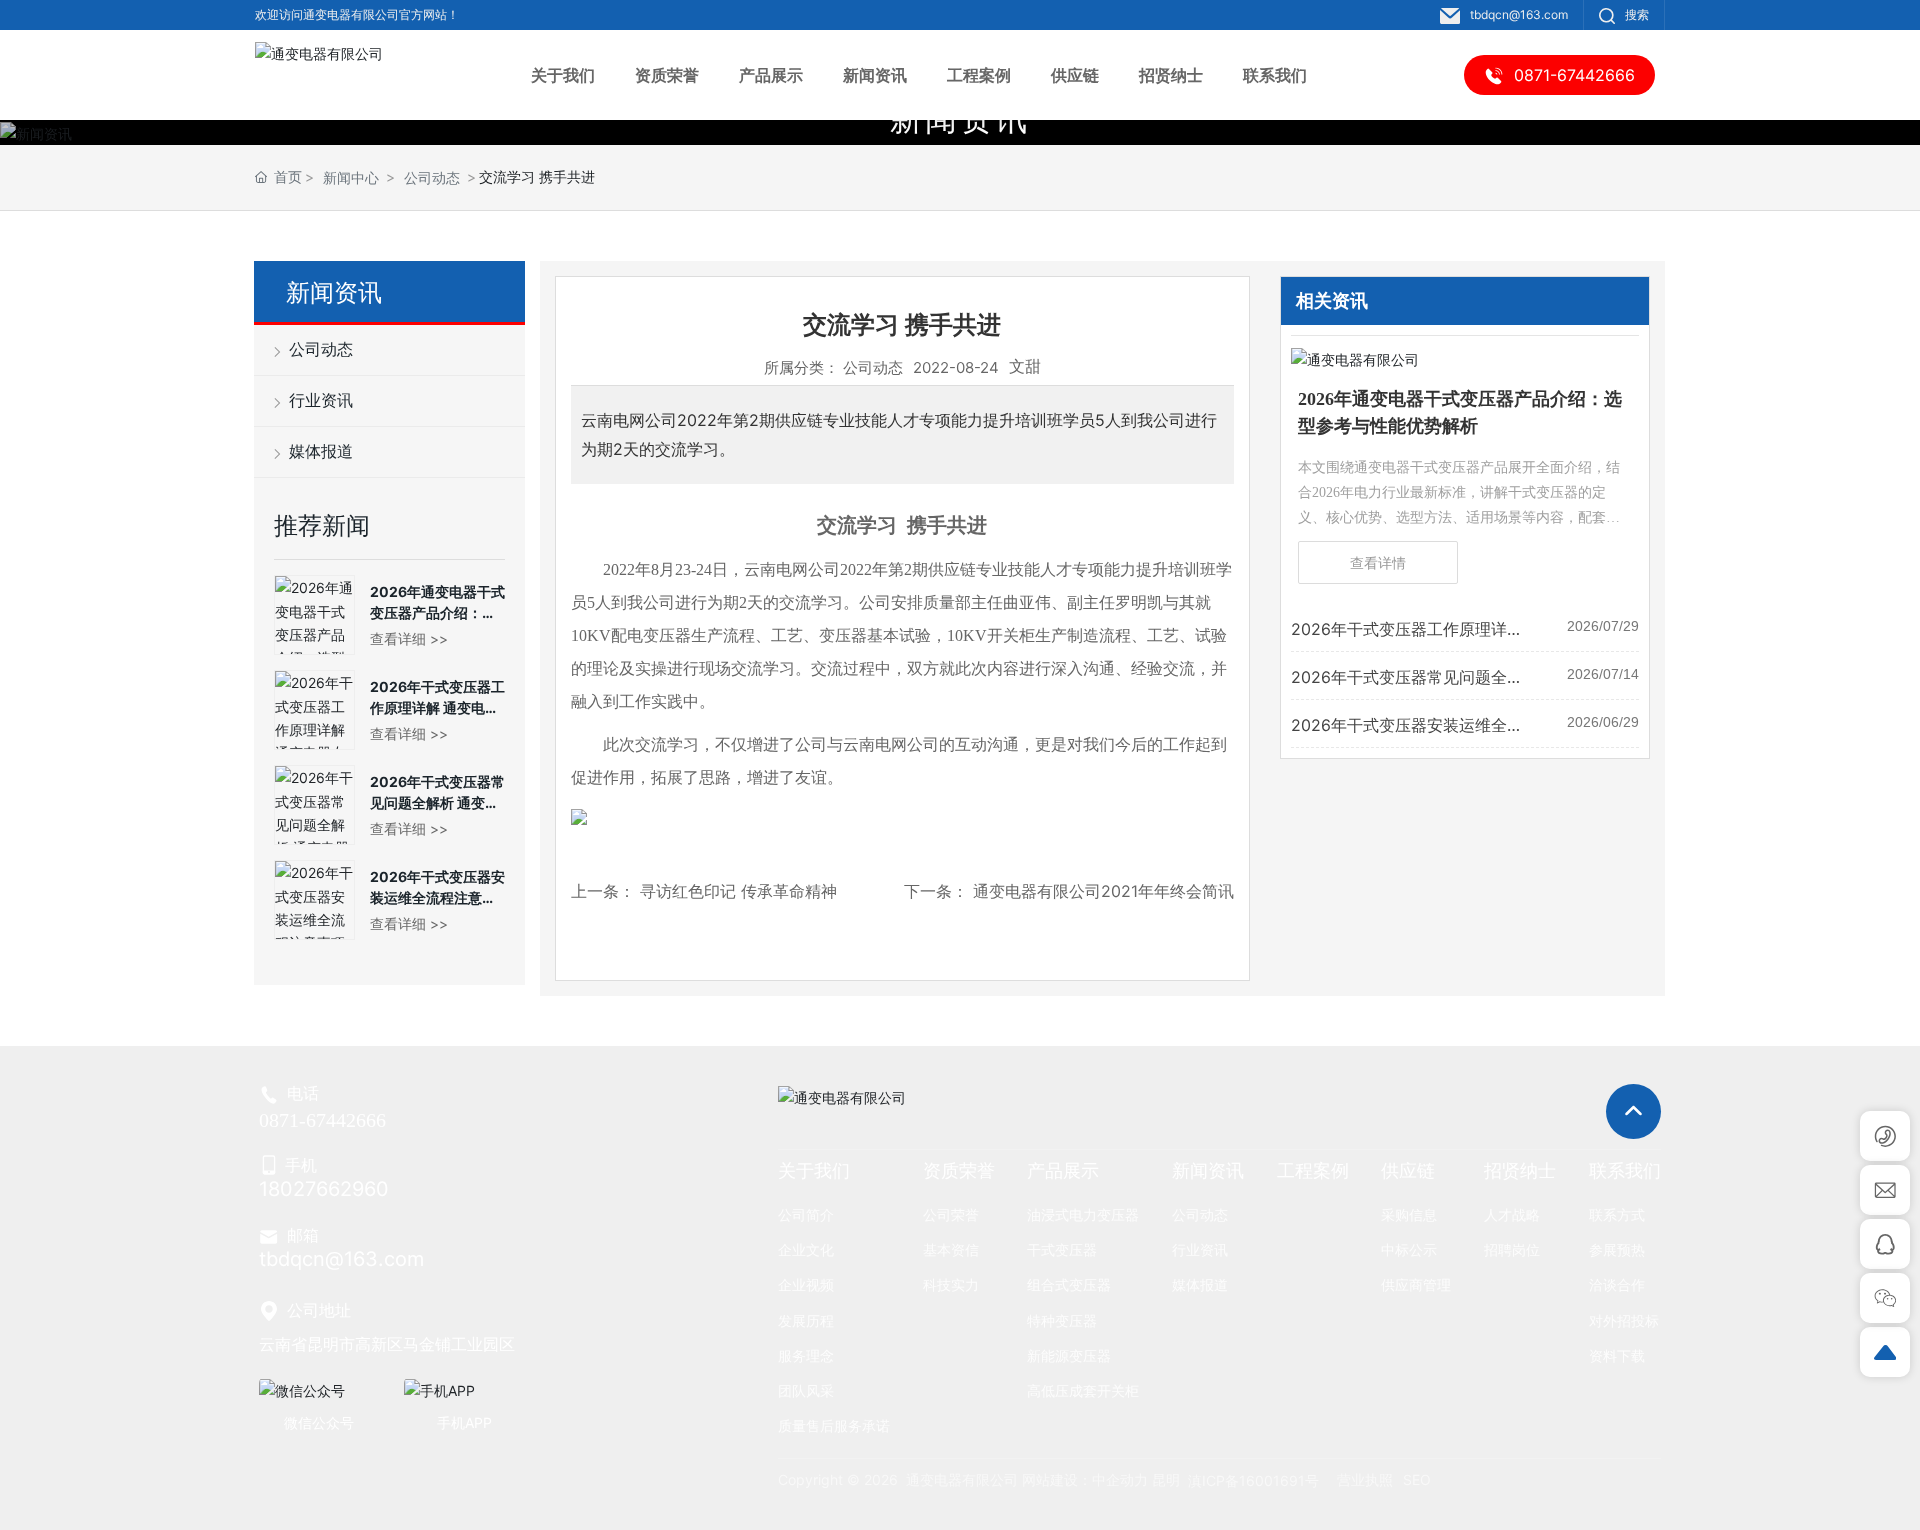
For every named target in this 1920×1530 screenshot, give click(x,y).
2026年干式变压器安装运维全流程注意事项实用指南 (437, 897)
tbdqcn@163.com (1519, 14)
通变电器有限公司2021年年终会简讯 (1103, 891)
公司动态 (432, 177)
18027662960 (324, 1189)
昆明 (1166, 1479)
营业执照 (1365, 1479)
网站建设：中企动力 (1085, 1479)
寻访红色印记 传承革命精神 (738, 891)
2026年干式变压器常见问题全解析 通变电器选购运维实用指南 (437, 802)
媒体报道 (319, 451)
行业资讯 (319, 400)
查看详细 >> (409, 638)
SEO (1417, 1479)
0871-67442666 (322, 1120)
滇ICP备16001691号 (1253, 1480)
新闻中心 (351, 177)
